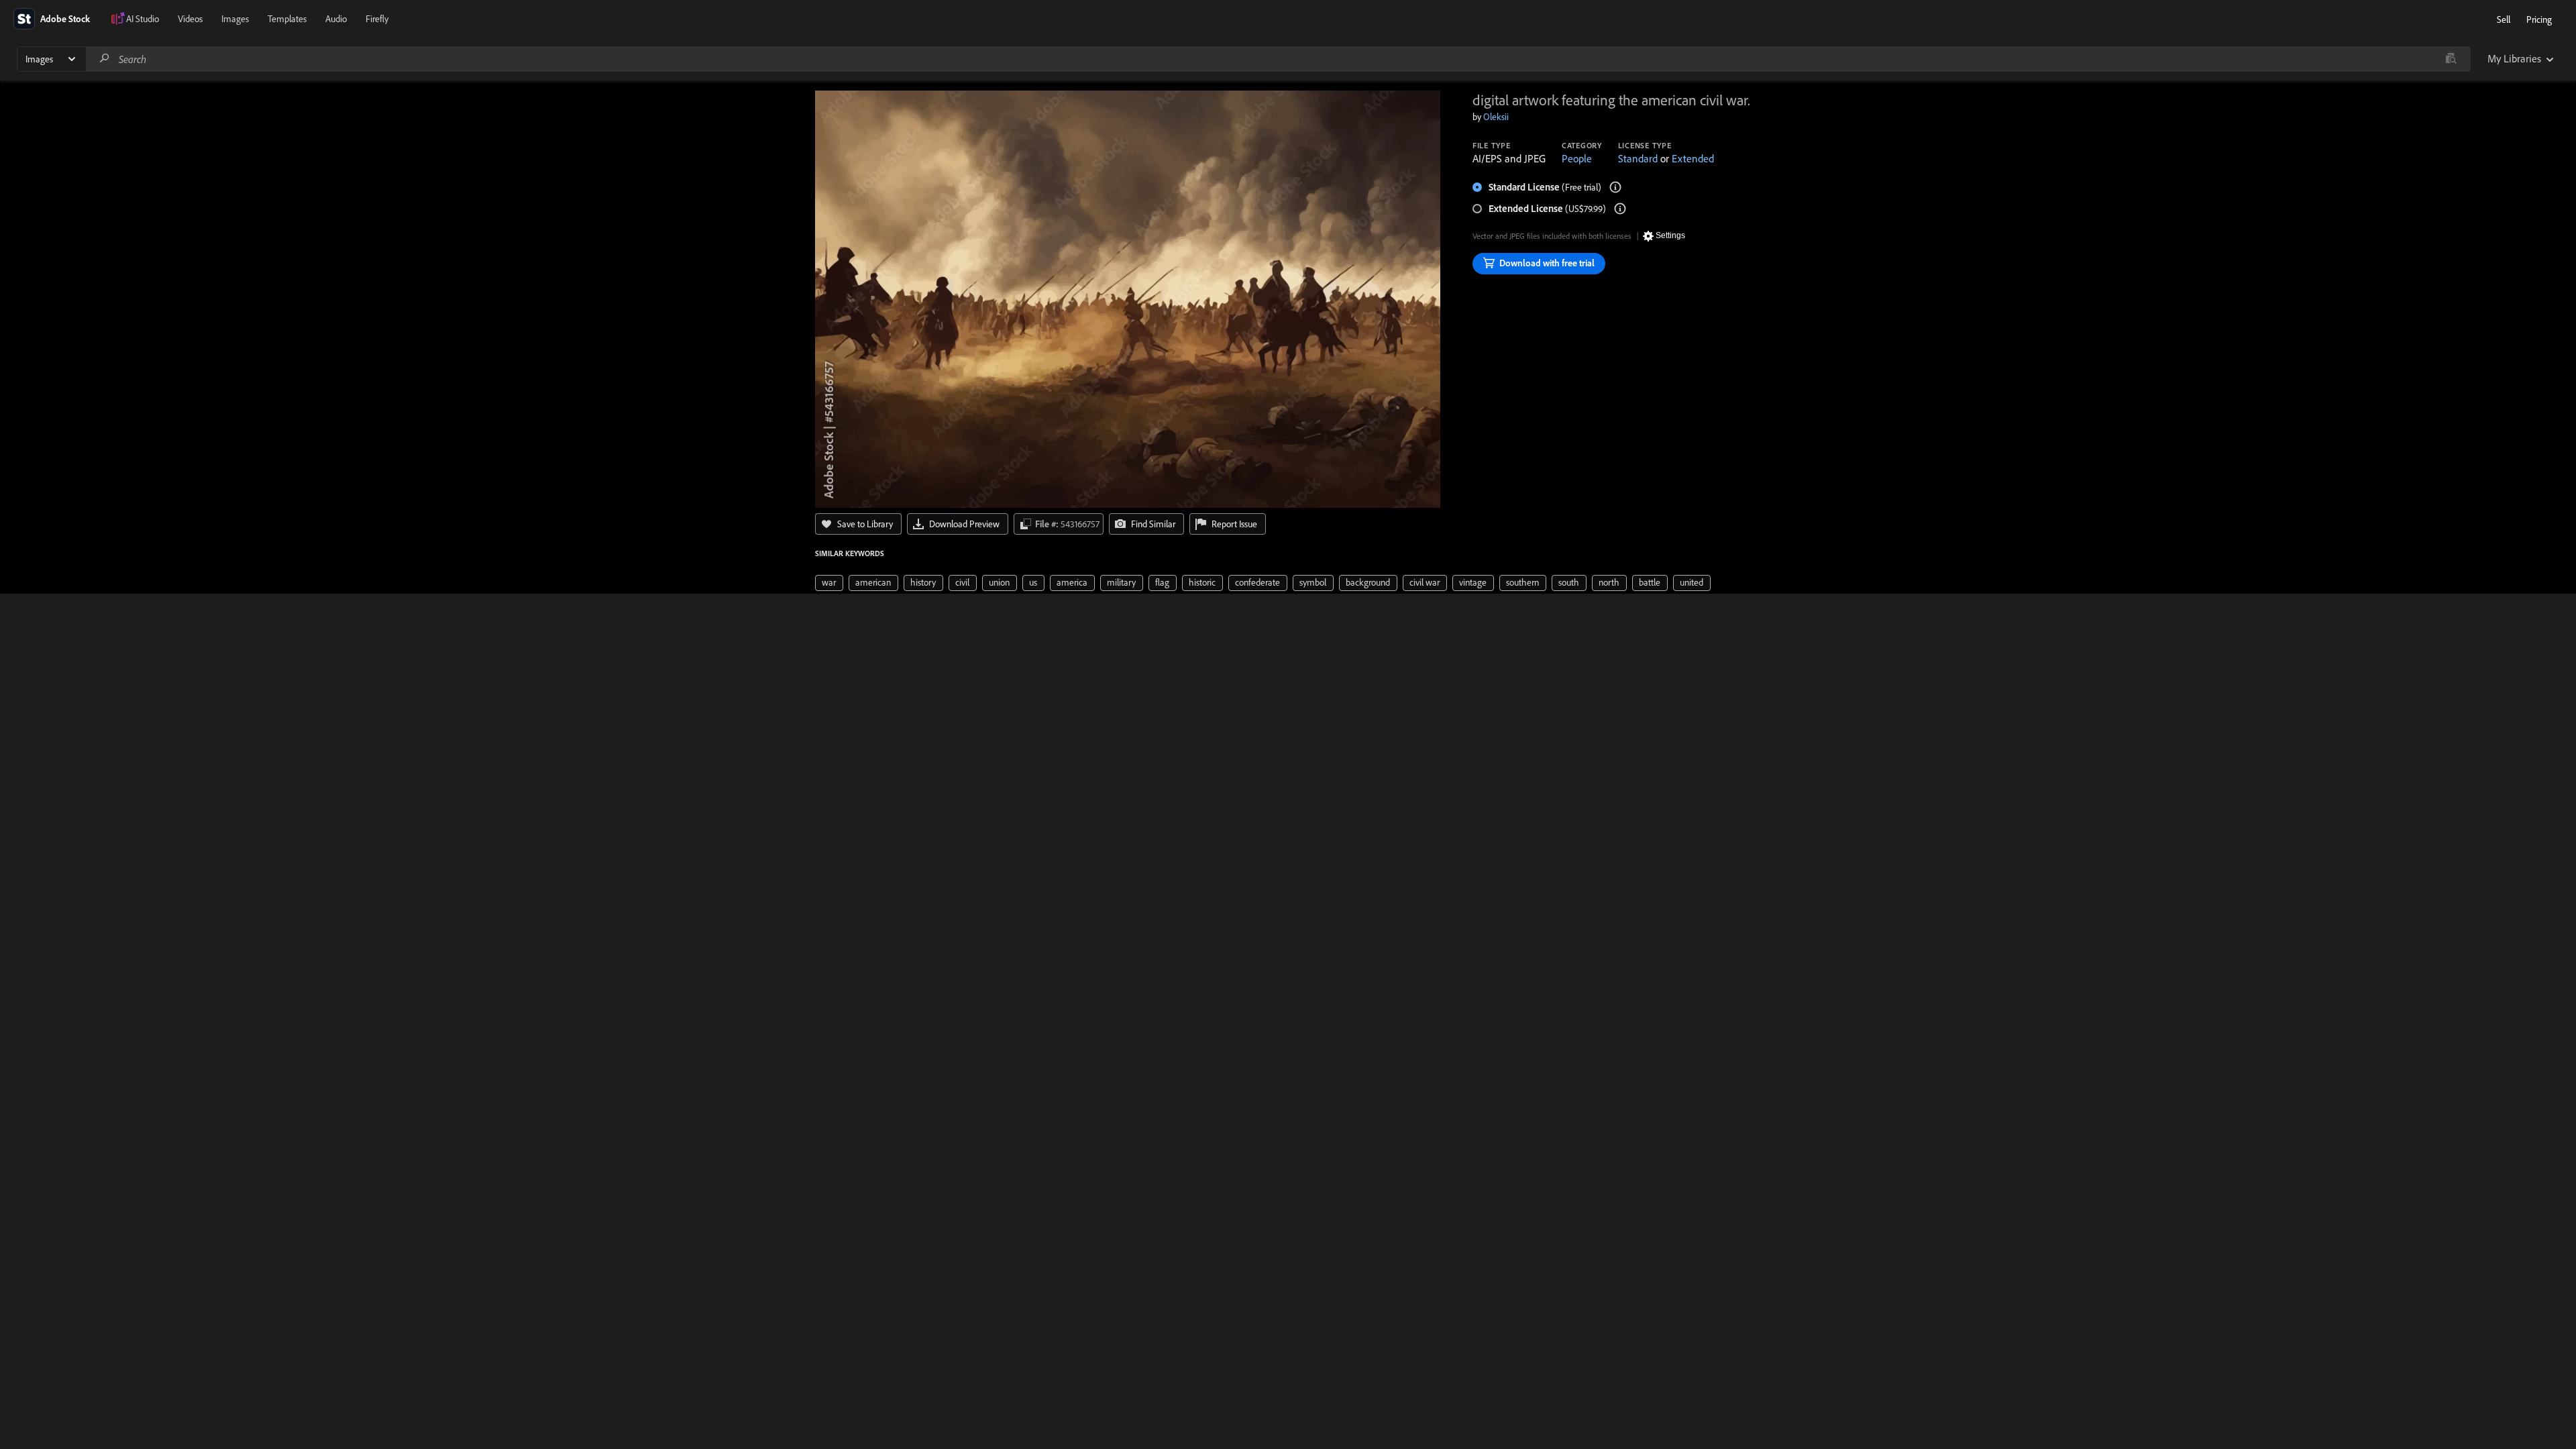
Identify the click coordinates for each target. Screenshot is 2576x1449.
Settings (1670, 235)
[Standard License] (1615, 187)
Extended (1693, 158)
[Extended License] (1620, 209)
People (1577, 158)
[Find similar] (2451, 59)
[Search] (105, 59)
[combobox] (1278, 59)
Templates (287, 19)
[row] (829, 583)
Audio (336, 19)
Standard (1638, 158)
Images (235, 19)
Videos (190, 19)
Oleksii (1496, 117)
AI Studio (143, 19)
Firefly (377, 19)
